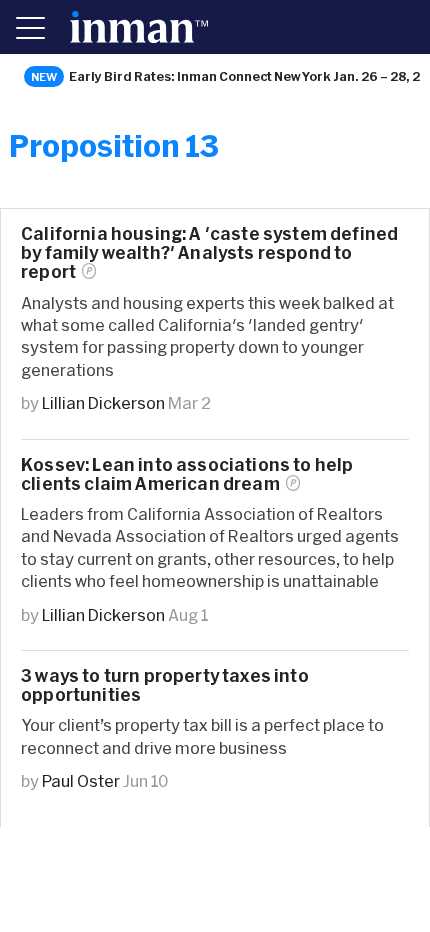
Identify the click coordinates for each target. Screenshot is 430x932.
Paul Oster (81, 780)
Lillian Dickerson (103, 402)
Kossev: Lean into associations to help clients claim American (187, 474)
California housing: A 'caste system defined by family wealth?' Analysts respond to (209, 252)
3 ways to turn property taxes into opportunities (165, 685)
